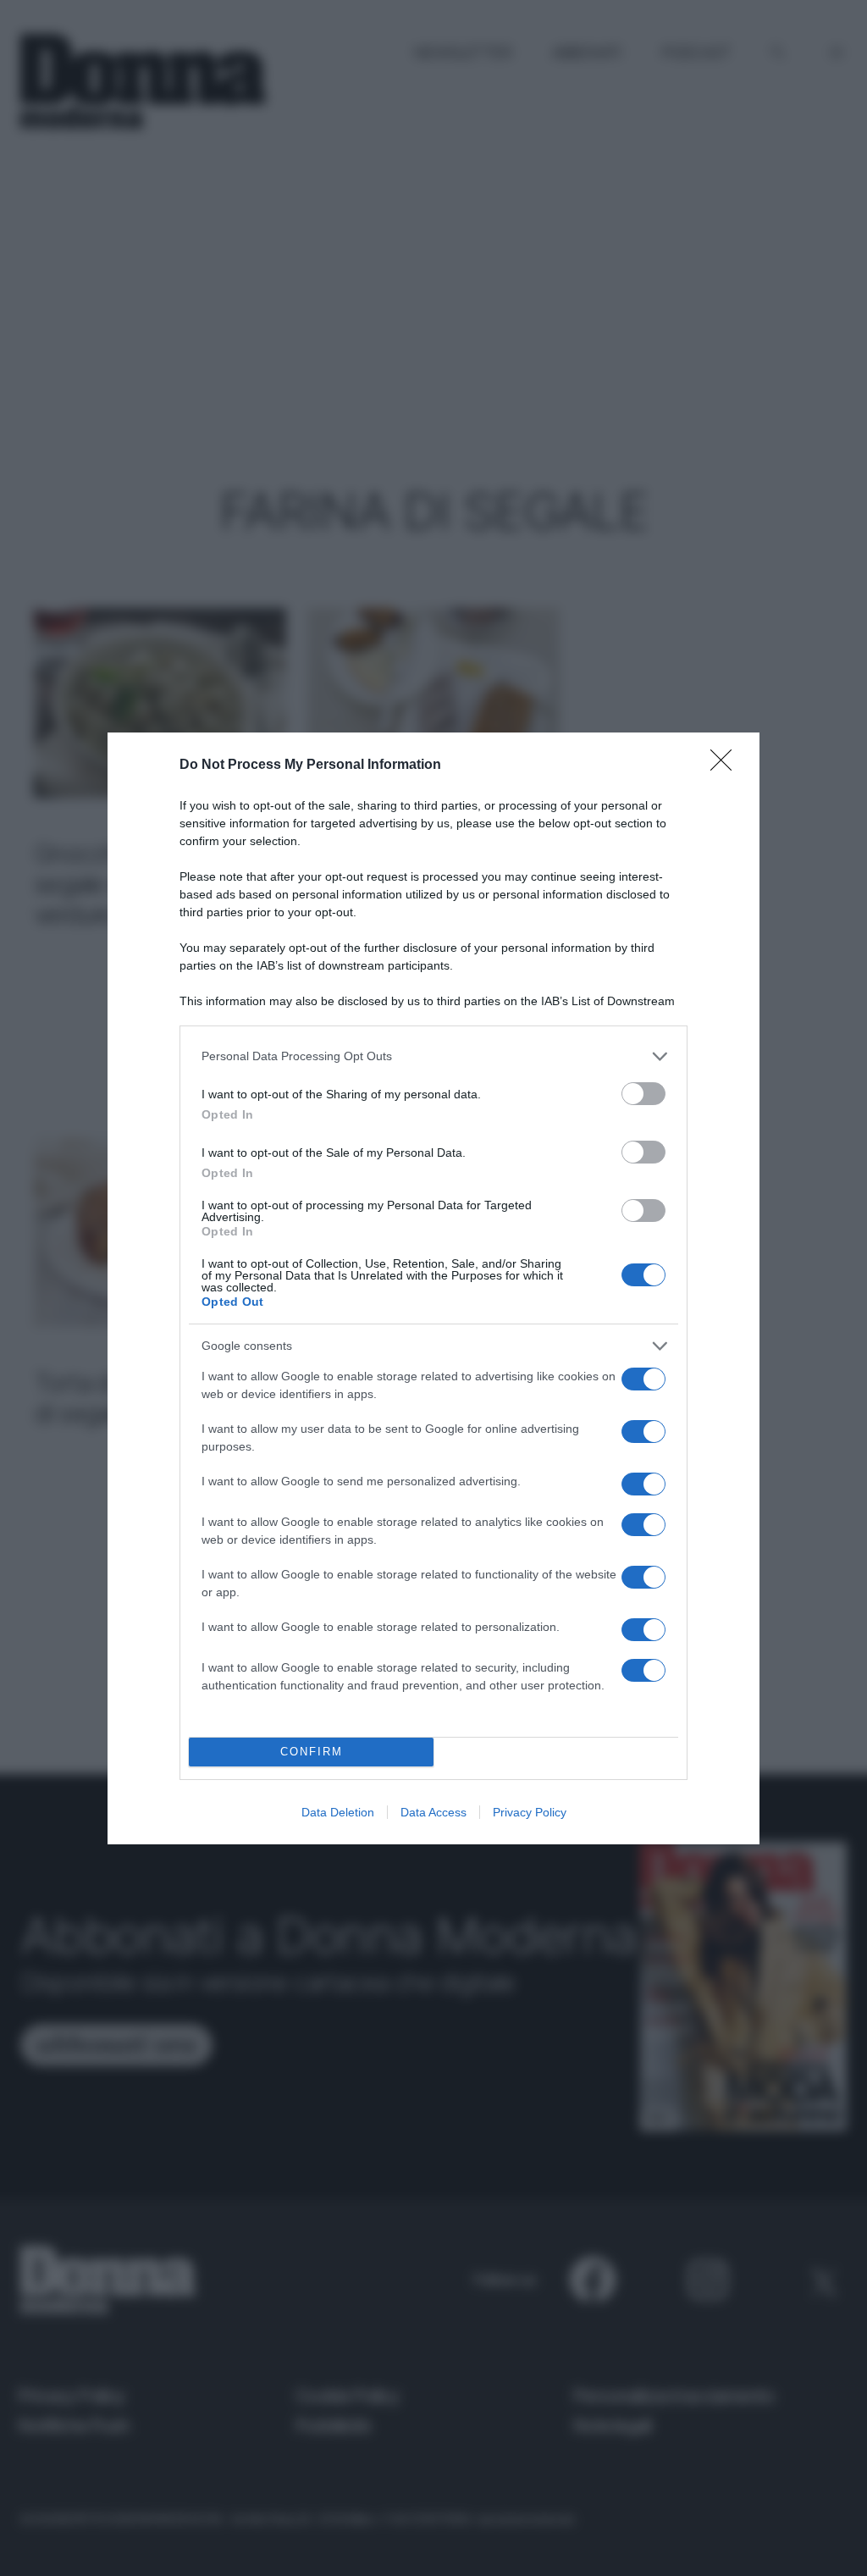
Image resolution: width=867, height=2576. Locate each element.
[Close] (726, 766)
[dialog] (433, 1288)
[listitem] (433, 1056)
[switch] (643, 1094)
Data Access (433, 1812)
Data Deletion (338, 1812)
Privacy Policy (530, 1812)
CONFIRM (312, 1752)
